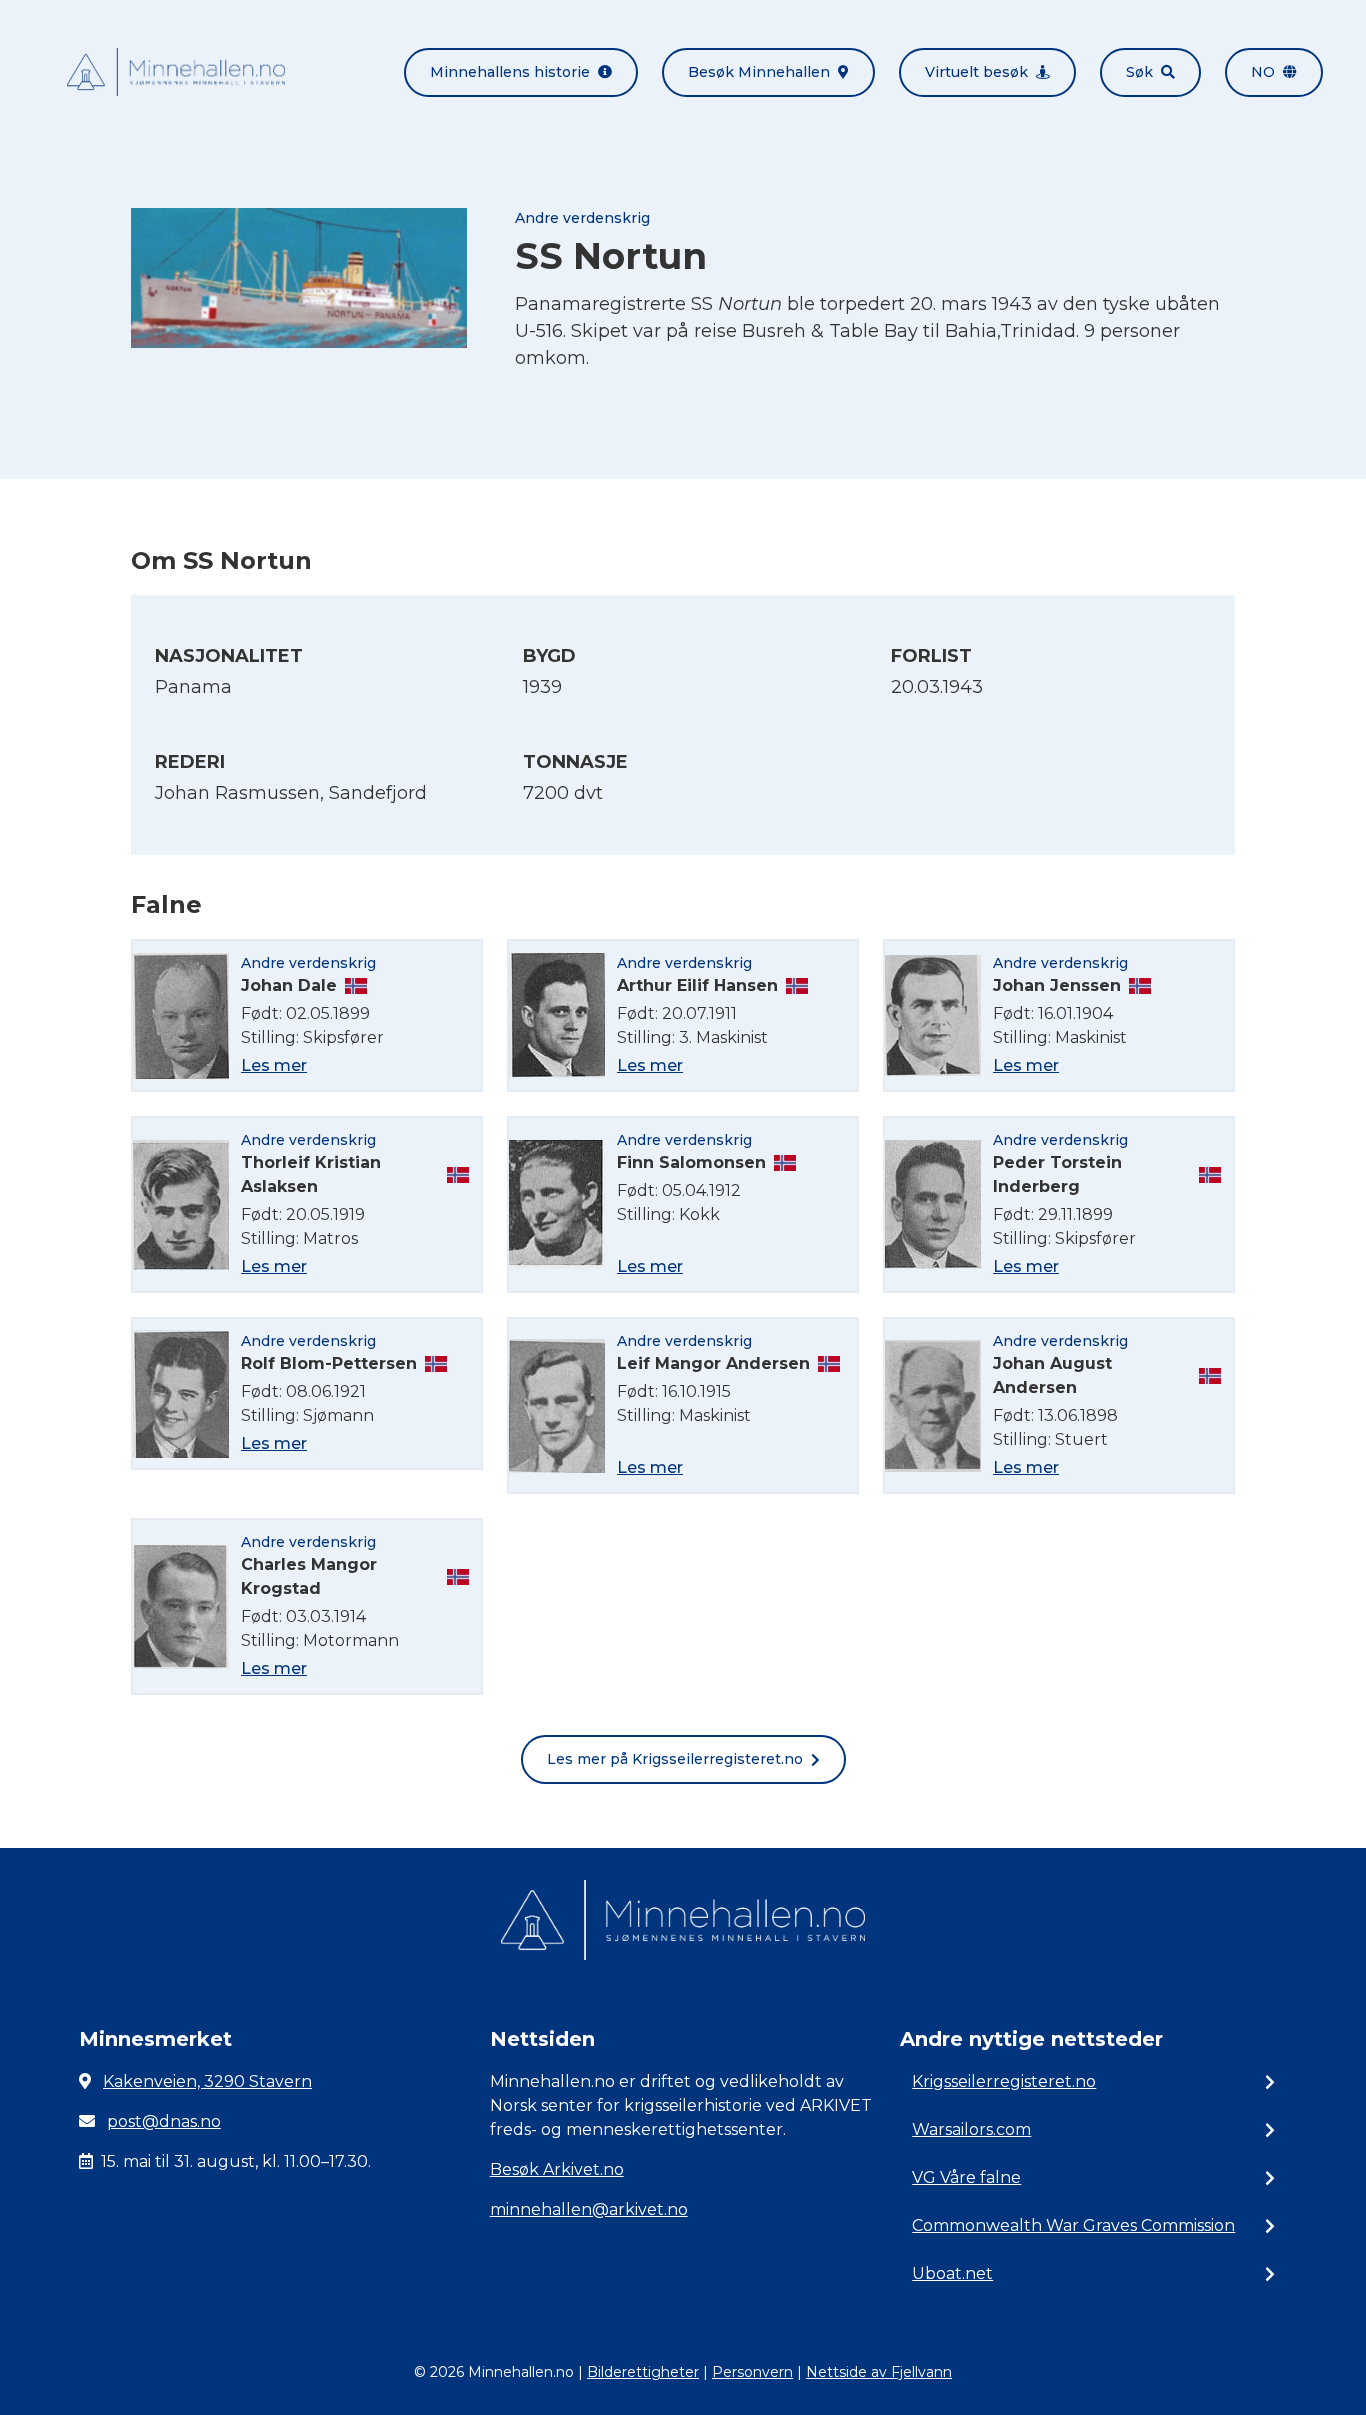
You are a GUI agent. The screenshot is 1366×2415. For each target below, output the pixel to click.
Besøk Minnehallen (759, 72)
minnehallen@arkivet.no (589, 2209)
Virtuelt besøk (976, 72)
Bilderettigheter (643, 2372)
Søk (1139, 72)
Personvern (752, 2372)
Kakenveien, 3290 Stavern (207, 2081)
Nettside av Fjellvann (879, 2372)
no (1263, 72)
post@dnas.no (164, 2121)
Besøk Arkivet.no (557, 2169)
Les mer (274, 1065)
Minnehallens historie (510, 72)
